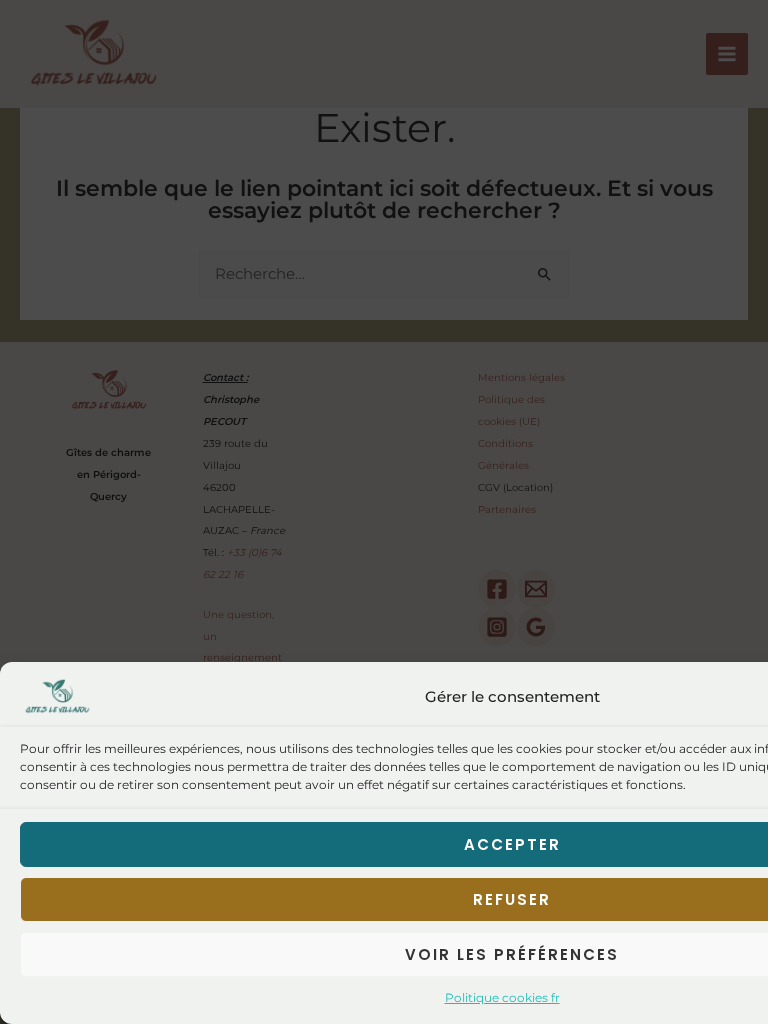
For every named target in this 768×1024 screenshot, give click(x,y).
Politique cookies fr (502, 997)
